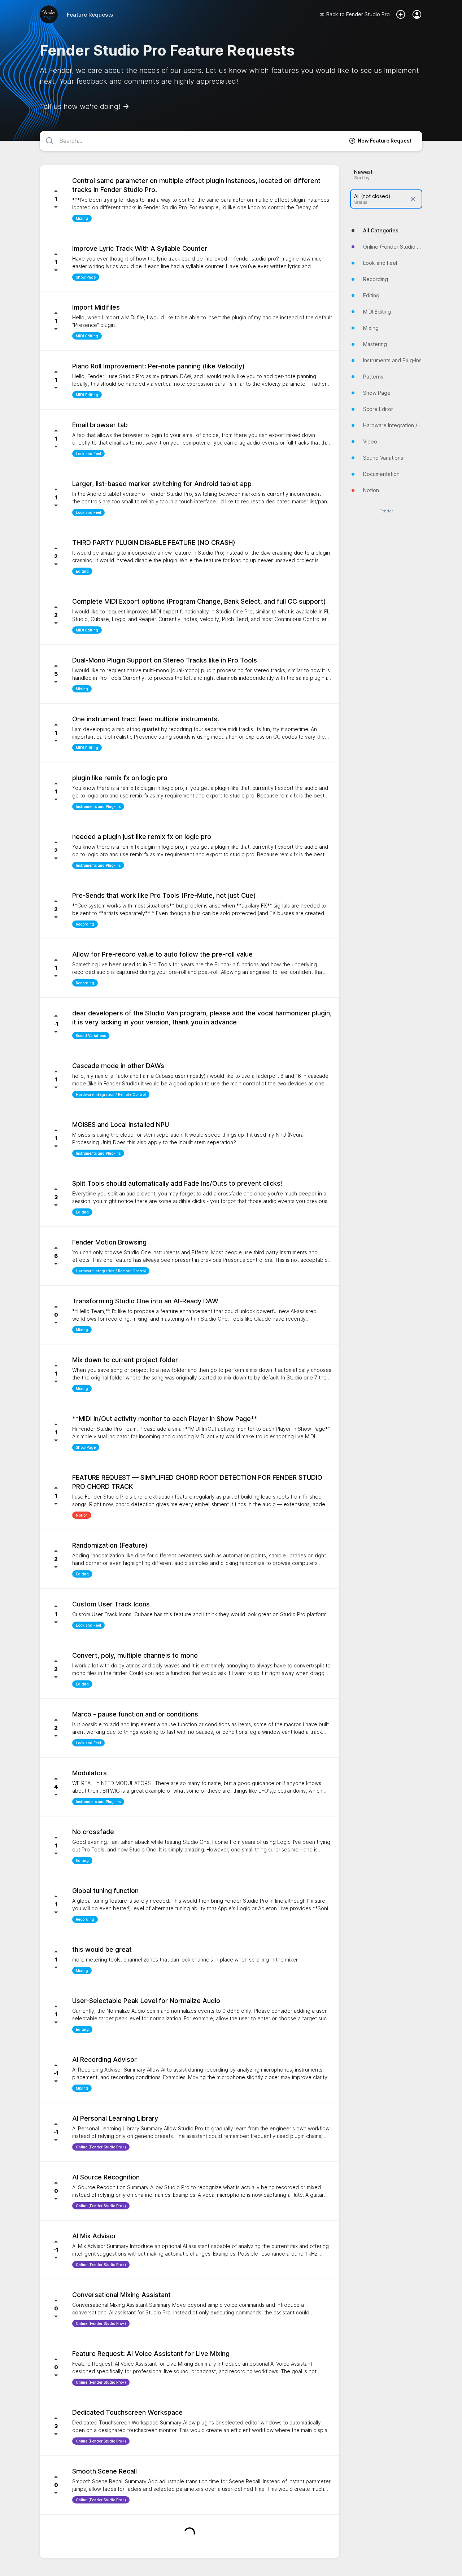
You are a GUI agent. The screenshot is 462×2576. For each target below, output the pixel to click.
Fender (386, 511)
